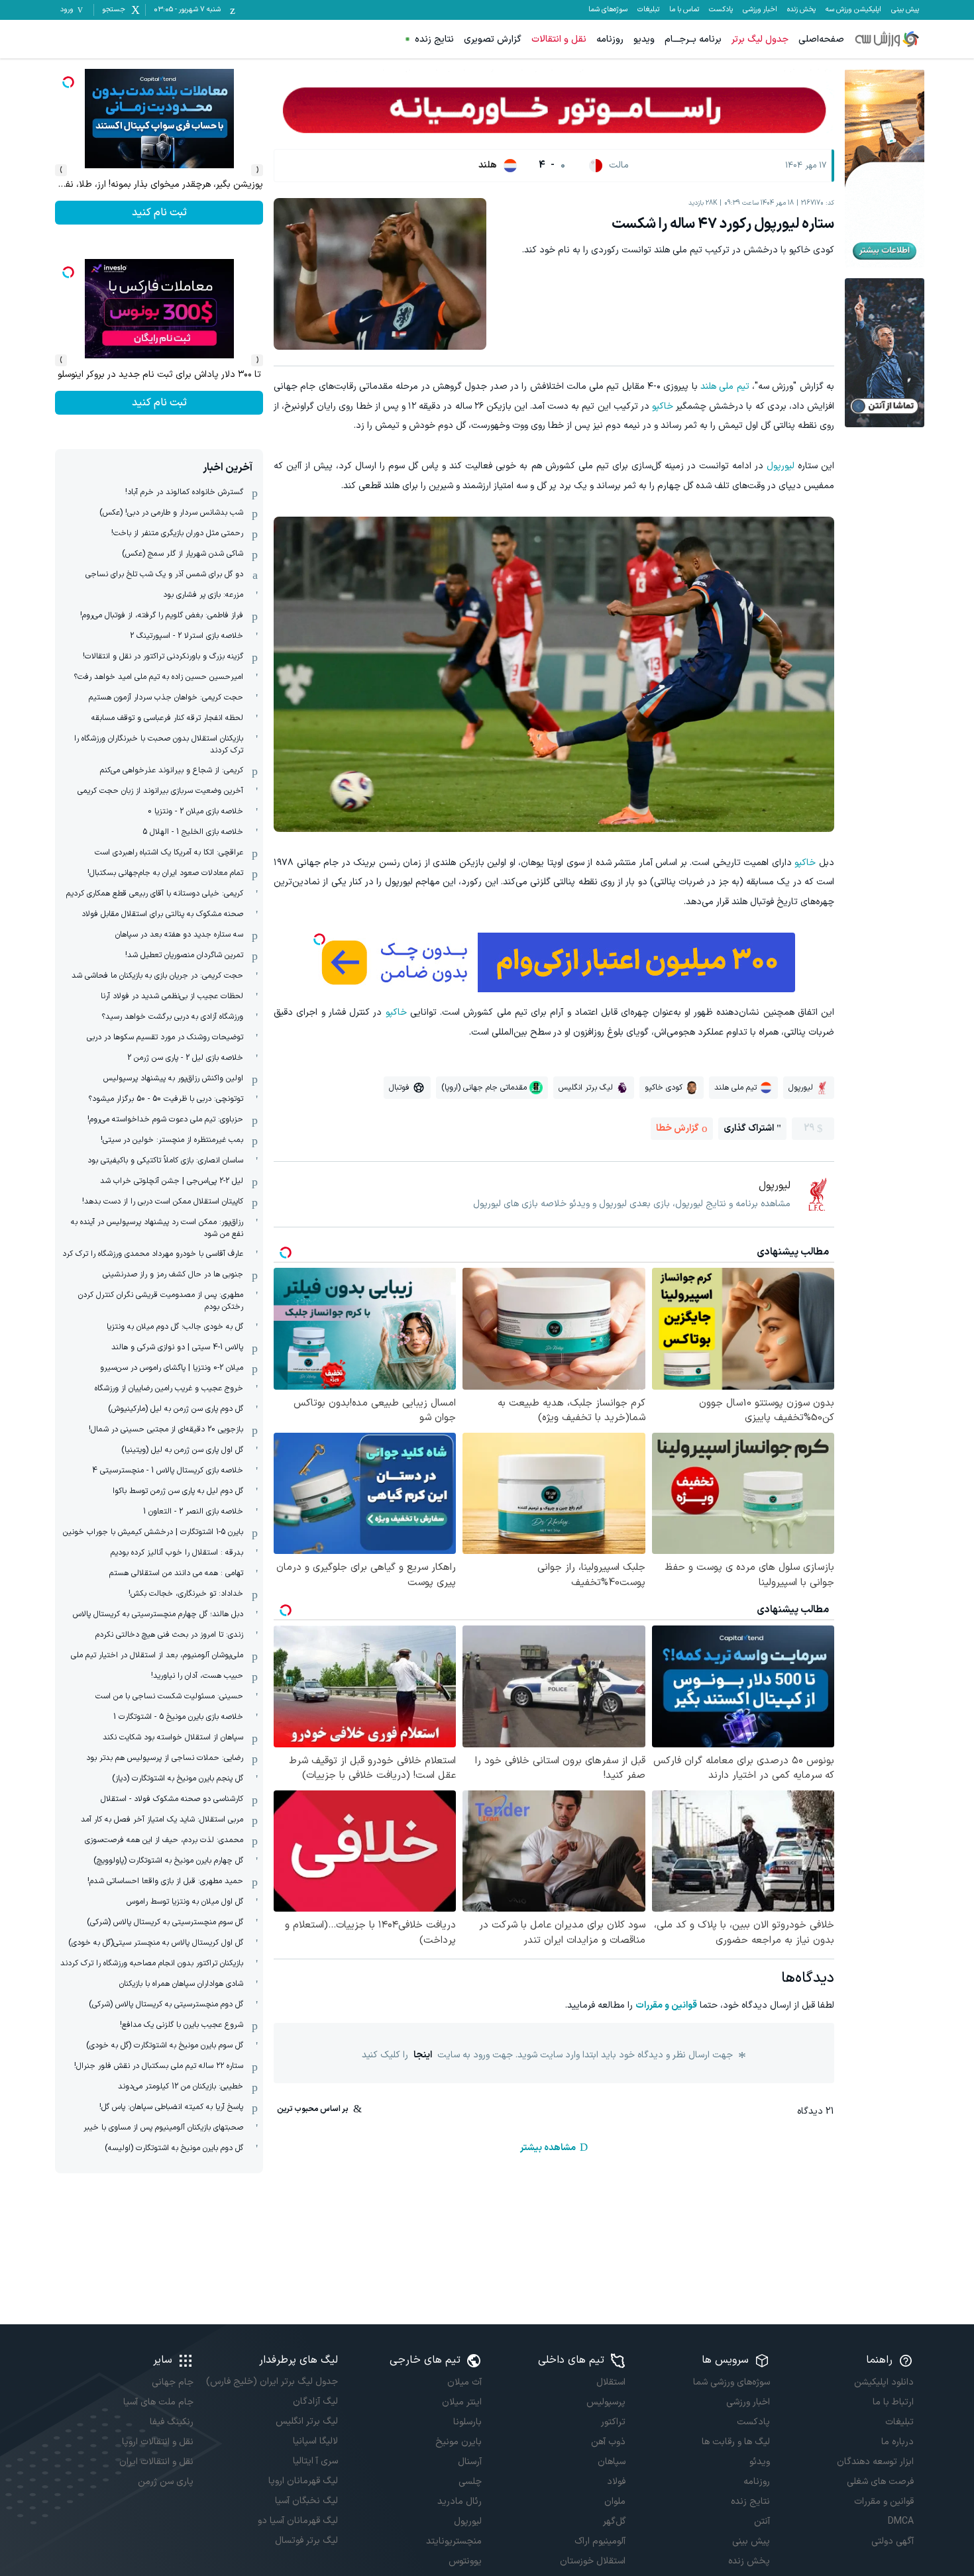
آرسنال (470, 2462)
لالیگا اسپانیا (315, 2441)
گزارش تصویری (493, 39)
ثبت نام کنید (159, 213)
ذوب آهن (608, 2442)
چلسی (470, 2482)
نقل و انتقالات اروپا (158, 2442)
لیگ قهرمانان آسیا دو (298, 2521)
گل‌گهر (614, 2521)
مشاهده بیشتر (548, 2148)
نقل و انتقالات (559, 39)
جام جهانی (173, 2382)
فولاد (616, 2482)
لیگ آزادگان (315, 2401)
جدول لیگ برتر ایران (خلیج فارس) (272, 2382)
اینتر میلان (462, 2402)
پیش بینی (905, 10)
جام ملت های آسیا (158, 2402)
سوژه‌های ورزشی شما (731, 2382)
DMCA (901, 2521)
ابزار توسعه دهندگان (875, 2462)
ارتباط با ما (893, 2402)
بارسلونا (467, 2422)
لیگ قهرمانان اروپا (303, 2481)
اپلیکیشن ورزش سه (853, 10)
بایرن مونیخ (459, 2442)
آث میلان (464, 2382)
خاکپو (663, 406)
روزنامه (610, 39)
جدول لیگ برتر (760, 39)
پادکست (721, 10)
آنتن (762, 2521)
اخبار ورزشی (760, 10)
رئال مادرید (460, 2501)
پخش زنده (801, 10)
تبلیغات (648, 10)
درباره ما (897, 2442)
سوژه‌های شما (608, 10)
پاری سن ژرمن (166, 2482)
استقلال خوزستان (593, 2561)
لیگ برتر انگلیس (306, 2421)
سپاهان (612, 2462)
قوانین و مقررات (666, 2005)
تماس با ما (684, 10)
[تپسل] (319, 939)
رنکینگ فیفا (172, 2422)
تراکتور (613, 2422)
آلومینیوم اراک (600, 2541)
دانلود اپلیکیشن (884, 2382)
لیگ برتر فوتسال (306, 2541)
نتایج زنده (434, 39)
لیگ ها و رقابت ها (735, 2442)
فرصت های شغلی (880, 2482)
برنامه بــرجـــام (693, 39)
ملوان (615, 2501)
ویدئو (759, 2462)
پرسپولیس (606, 2402)
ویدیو (644, 39)
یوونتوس (465, 2561)
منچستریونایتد (454, 2541)
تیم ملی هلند (725, 386)
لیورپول (781, 466)
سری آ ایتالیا (315, 2461)
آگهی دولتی (893, 2541)
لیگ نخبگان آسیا (306, 2501)
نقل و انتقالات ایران (156, 2462)
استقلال (611, 2382)
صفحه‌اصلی (821, 39)
